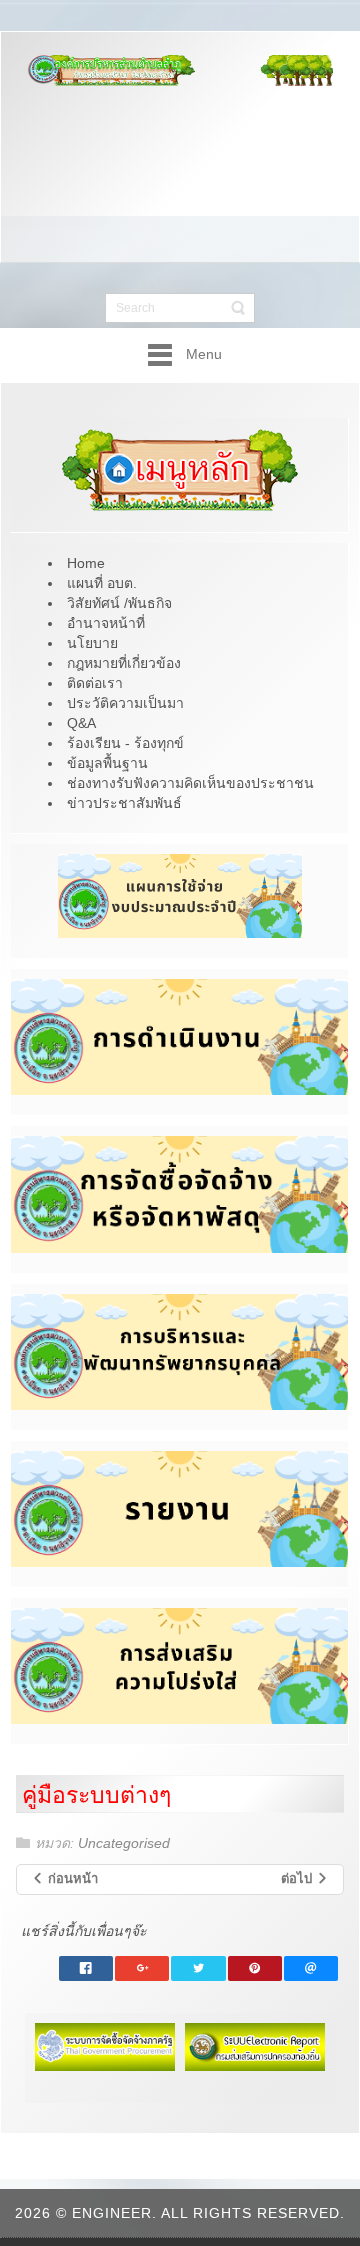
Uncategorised (124, 1843)
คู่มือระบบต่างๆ (96, 1795)
